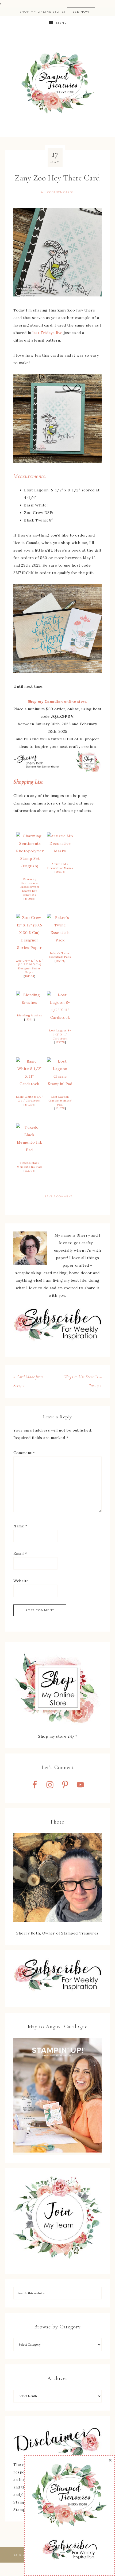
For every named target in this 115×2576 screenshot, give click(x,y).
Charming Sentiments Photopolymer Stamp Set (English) (30, 887)
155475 (60, 961)
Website (21, 1581)
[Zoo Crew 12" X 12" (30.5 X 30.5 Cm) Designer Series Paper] (29, 948)
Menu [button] (62, 23)
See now (81, 12)
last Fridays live (47, 333)
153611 (30, 1019)
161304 (30, 976)
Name (20, 1526)
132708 (29, 1171)
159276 (30, 1105)
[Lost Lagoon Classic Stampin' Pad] (60, 1084)
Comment (24, 1453)
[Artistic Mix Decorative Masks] (60, 851)
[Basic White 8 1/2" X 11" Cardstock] (29, 1084)
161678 (60, 1108)
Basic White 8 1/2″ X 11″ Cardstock (29, 1099)
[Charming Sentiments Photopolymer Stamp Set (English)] (30, 866)
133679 (60, 1042)
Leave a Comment (57, 1196)
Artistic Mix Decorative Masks (60, 866)
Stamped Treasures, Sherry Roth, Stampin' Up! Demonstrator (58, 83)
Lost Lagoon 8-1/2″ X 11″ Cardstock (60, 1034)
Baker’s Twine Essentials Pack (60, 955)
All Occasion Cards (57, 192)
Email (20, 1553)
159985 (30, 899)
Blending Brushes (29, 1015)
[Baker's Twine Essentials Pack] (60, 940)
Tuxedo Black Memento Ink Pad (29, 1165)
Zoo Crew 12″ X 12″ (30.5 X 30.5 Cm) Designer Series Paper (29, 967)
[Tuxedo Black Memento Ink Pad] (29, 1150)
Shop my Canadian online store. (58, 701)
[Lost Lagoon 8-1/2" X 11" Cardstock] (60, 1017)
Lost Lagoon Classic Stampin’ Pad (60, 1101)
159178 (60, 872)
